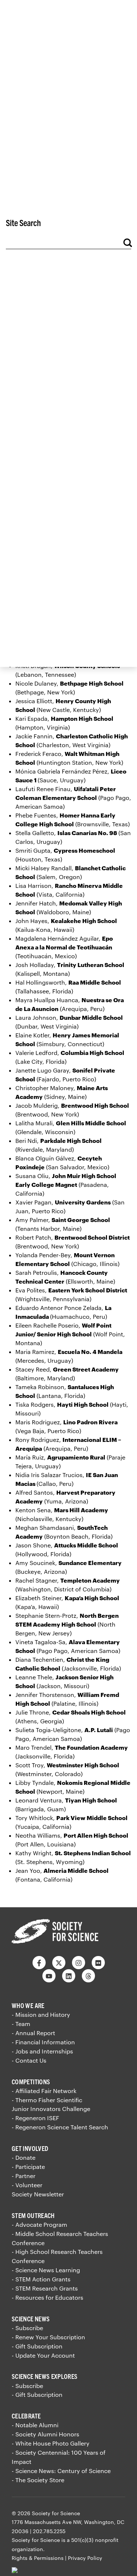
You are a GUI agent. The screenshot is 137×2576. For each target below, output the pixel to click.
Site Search (23, 222)
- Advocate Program (39, 2224)
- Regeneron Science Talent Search (60, 2127)
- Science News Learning (46, 2270)
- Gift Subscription (37, 2346)
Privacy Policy (85, 2558)
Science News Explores (45, 2376)
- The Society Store (38, 2480)
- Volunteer (27, 2185)
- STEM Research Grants (45, 2288)
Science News (31, 2319)
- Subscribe (27, 2328)
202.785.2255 (49, 2531)
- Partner (24, 2176)
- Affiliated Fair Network (44, 2091)
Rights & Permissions (38, 2558)
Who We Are (28, 2005)
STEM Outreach (33, 2215)
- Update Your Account (43, 2355)
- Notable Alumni (35, 2425)
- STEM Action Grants (41, 2279)
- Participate (28, 2167)
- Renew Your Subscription (48, 2337)
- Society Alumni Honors (45, 2434)
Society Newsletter (38, 2194)
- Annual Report (33, 2033)
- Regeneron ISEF (35, 2118)
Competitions (31, 2082)
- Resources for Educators (47, 2297)
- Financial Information (43, 2042)
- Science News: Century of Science (61, 2471)
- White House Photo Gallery (51, 2443)
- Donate (24, 2157)
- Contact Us (29, 2060)
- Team (21, 2024)
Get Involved (30, 2148)
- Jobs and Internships (42, 2051)
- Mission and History (41, 2014)
